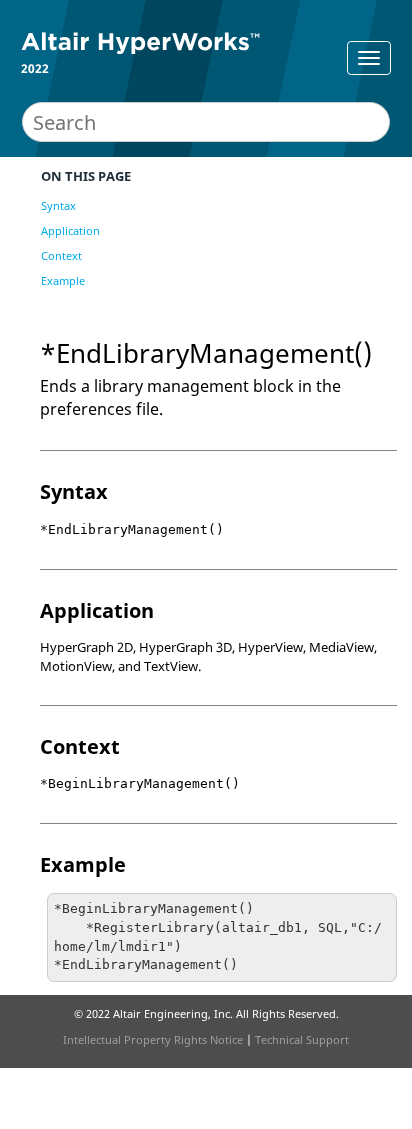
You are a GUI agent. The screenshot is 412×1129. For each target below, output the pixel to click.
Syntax (58, 205)
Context (61, 255)
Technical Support (302, 1039)
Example (63, 280)
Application (70, 230)
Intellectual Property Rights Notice (153, 1039)
